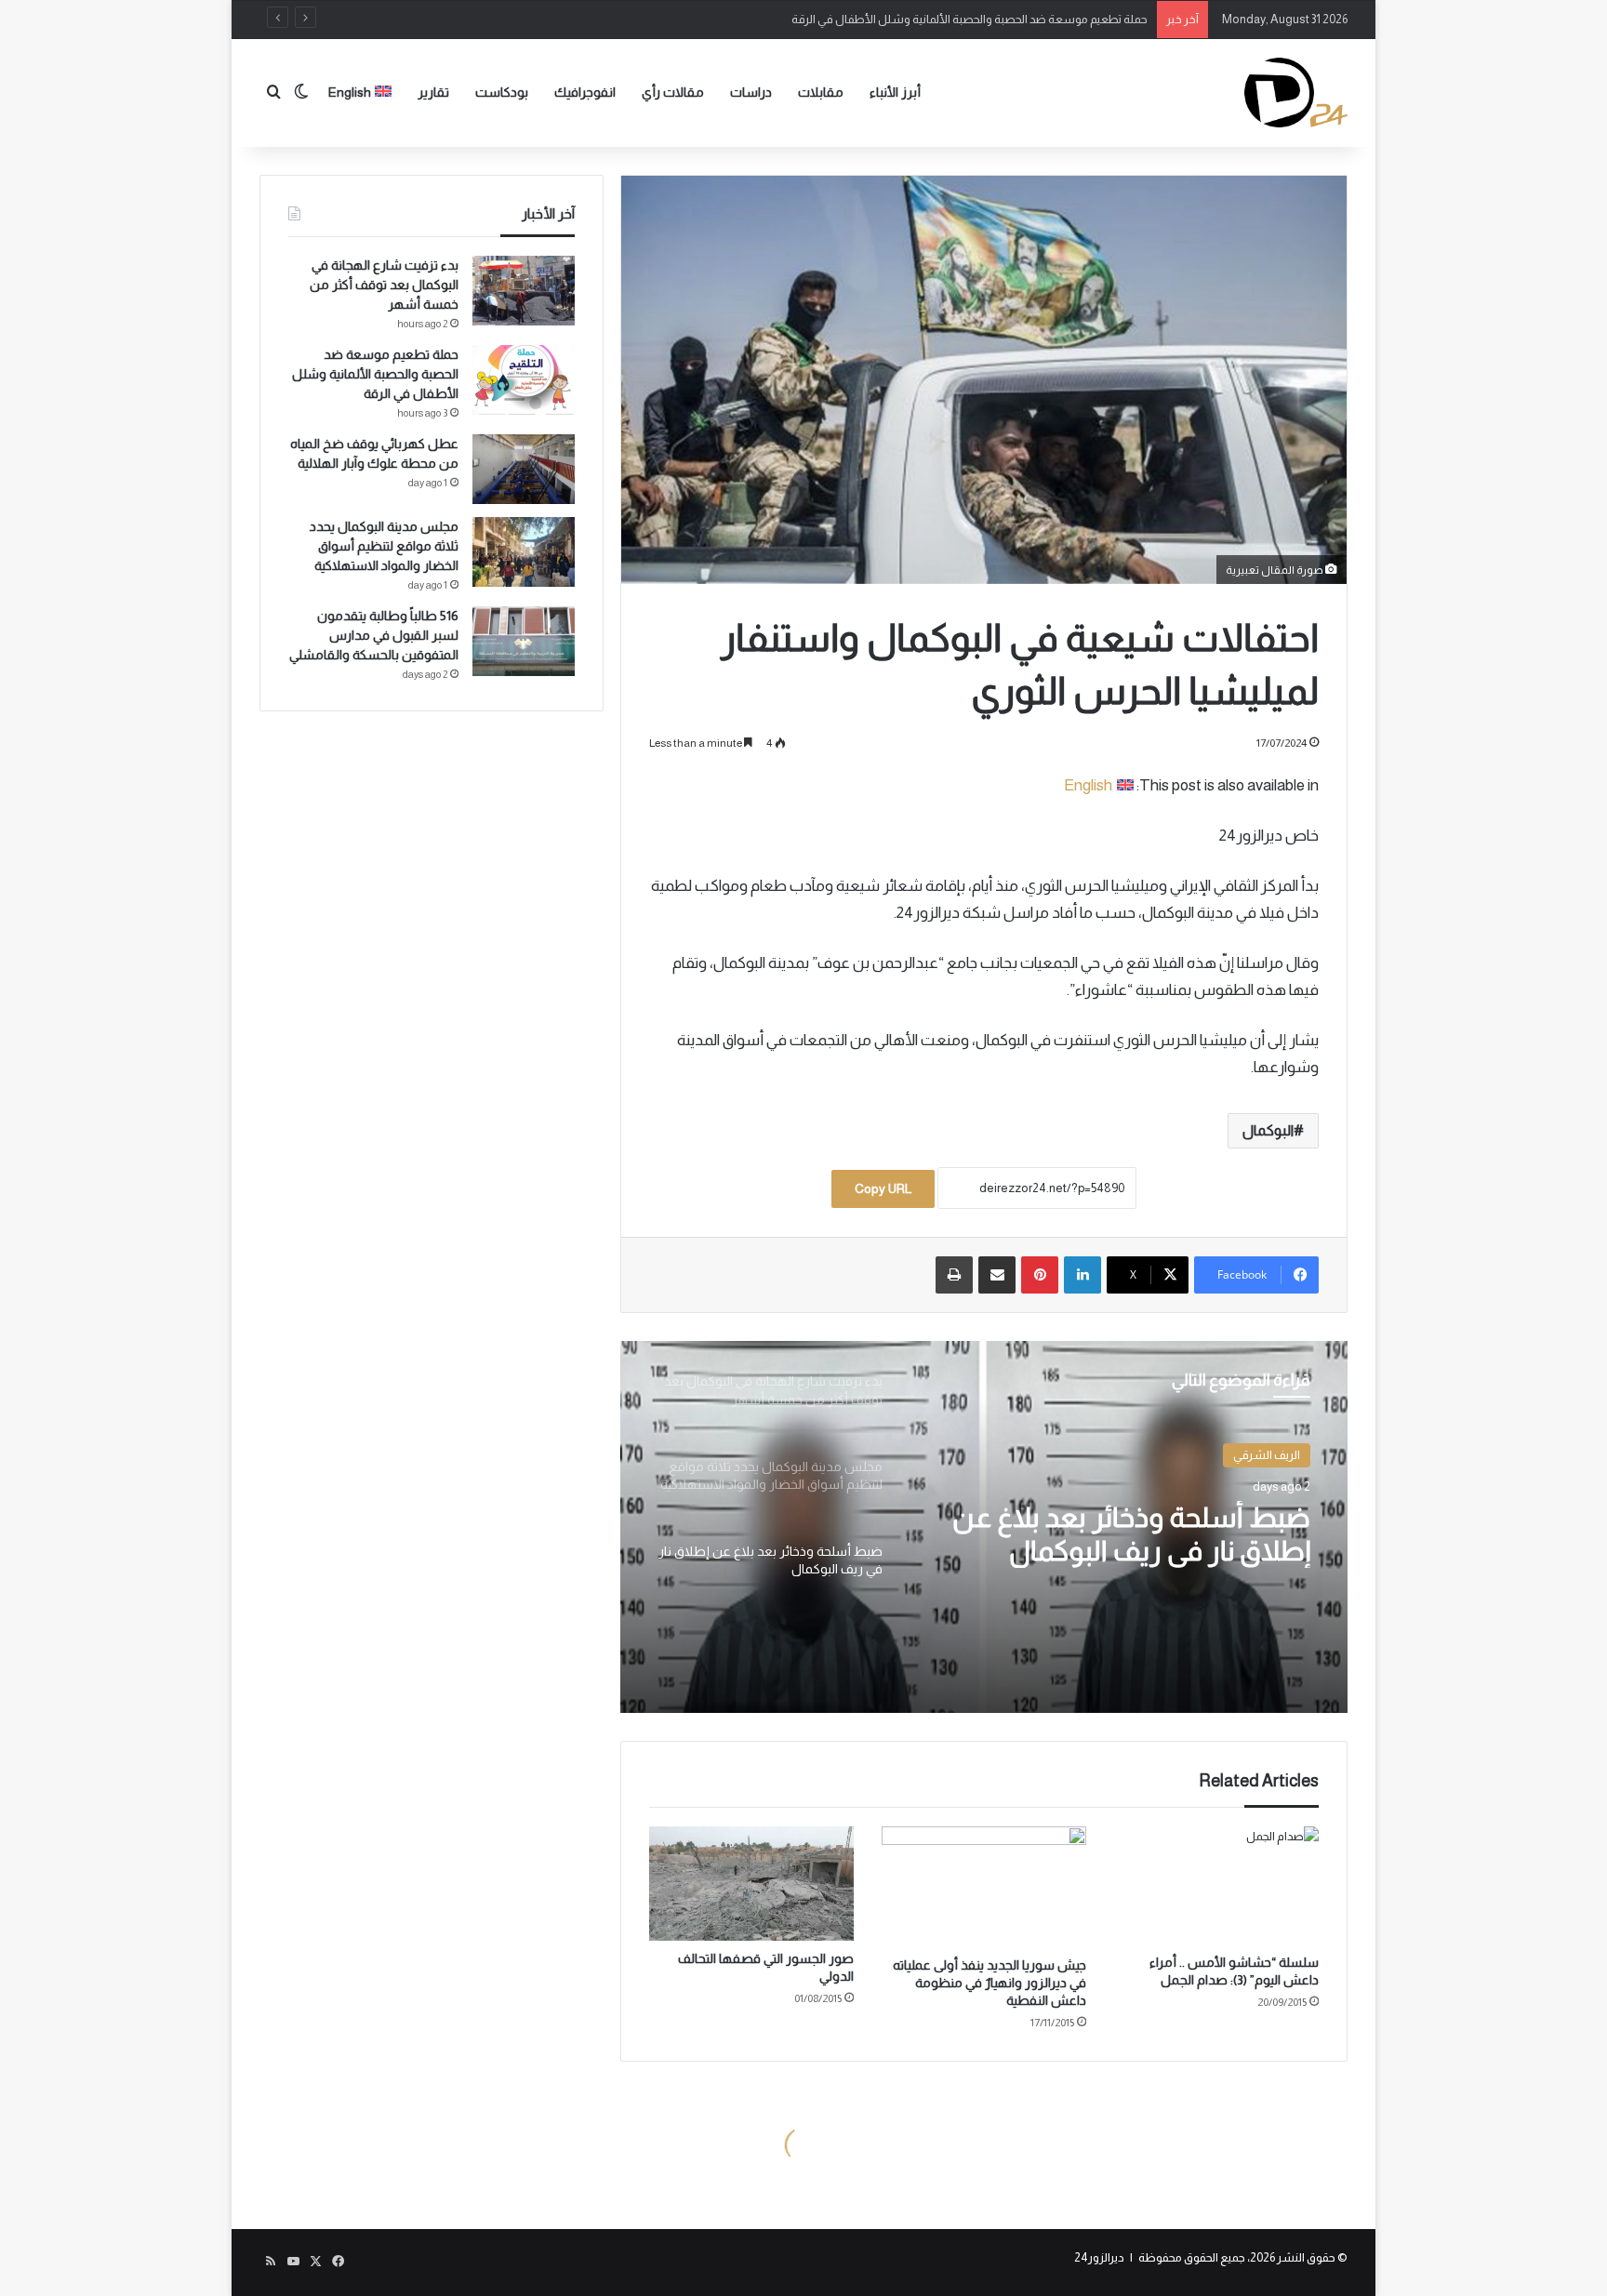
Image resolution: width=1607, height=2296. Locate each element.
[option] (984, 1527)
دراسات (751, 92)
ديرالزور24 (1099, 2257)
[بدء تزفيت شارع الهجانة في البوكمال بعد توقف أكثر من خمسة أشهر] (524, 291)
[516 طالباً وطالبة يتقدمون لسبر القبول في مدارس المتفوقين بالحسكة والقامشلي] (524, 641)
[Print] (954, 1275)
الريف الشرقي (1267, 1455)
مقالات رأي (673, 92)
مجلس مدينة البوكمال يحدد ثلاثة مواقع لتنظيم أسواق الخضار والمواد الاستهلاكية (384, 546)
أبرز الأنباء (895, 92)
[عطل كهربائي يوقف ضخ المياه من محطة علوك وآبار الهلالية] (524, 469)
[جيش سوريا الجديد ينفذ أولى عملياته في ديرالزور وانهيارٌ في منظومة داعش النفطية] (984, 1887)
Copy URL (883, 1188)
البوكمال (1268, 1130)
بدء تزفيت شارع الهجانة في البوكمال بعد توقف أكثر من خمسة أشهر (384, 285)
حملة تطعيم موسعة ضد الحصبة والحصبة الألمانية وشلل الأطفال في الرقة (375, 374)
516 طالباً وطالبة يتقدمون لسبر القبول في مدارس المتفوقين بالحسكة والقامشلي (374, 635)
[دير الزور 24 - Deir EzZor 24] (1296, 93)
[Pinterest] (1040, 1275)
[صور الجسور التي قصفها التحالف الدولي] (751, 1884)
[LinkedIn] (1082, 1275)
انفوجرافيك (585, 92)
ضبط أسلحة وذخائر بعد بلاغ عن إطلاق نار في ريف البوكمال (1131, 1534)
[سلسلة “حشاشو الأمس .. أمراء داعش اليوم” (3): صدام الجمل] (1216, 1885)
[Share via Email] (997, 1275)
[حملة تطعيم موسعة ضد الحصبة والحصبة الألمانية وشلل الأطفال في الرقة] (524, 380)
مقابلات (821, 92)
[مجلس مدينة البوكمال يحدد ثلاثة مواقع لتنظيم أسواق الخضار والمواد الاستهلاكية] (524, 552)
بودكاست (502, 92)
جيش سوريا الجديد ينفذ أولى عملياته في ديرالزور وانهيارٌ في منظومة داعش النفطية (989, 1983)
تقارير (433, 92)
